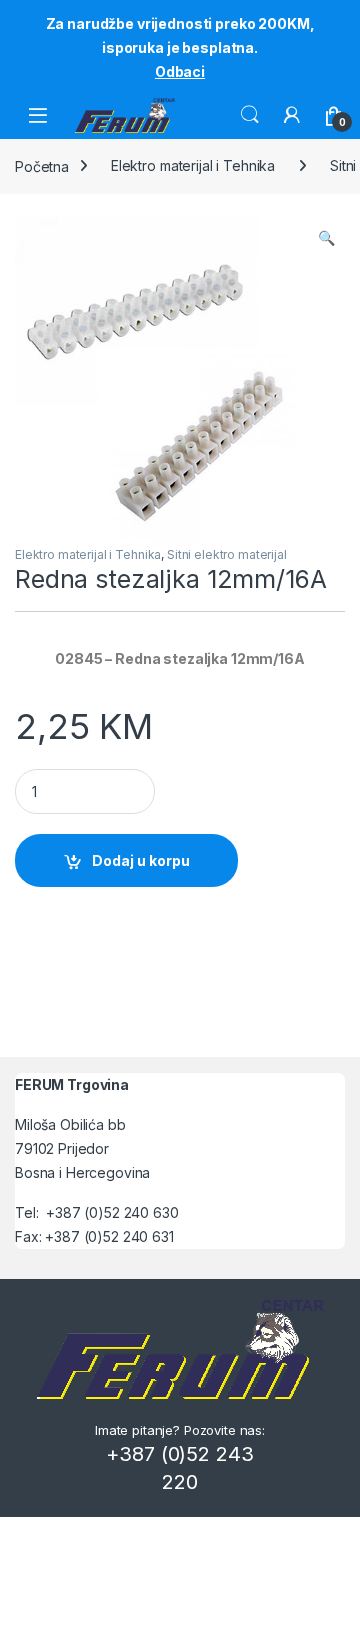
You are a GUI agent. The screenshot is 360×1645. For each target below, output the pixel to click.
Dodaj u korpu (141, 860)
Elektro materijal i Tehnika (193, 165)
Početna (42, 165)
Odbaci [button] (180, 71)
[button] (326, 238)
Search (250, 115)
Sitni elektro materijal (227, 554)
